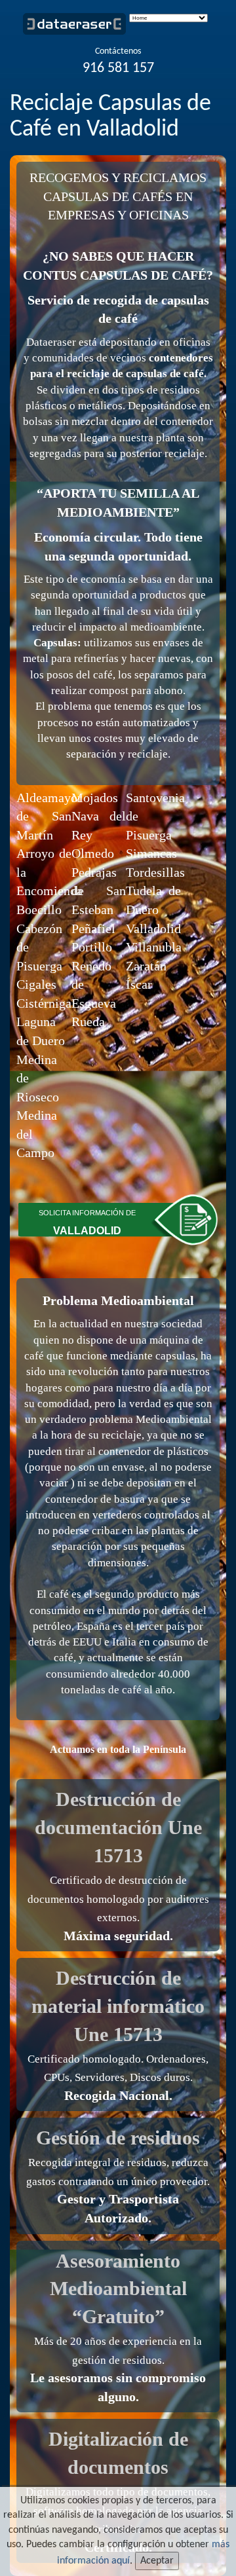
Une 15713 (118, 2034)
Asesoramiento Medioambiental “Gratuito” (118, 2289)
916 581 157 (118, 68)
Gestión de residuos (118, 2138)
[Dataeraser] (80, 26)
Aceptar (157, 2561)
